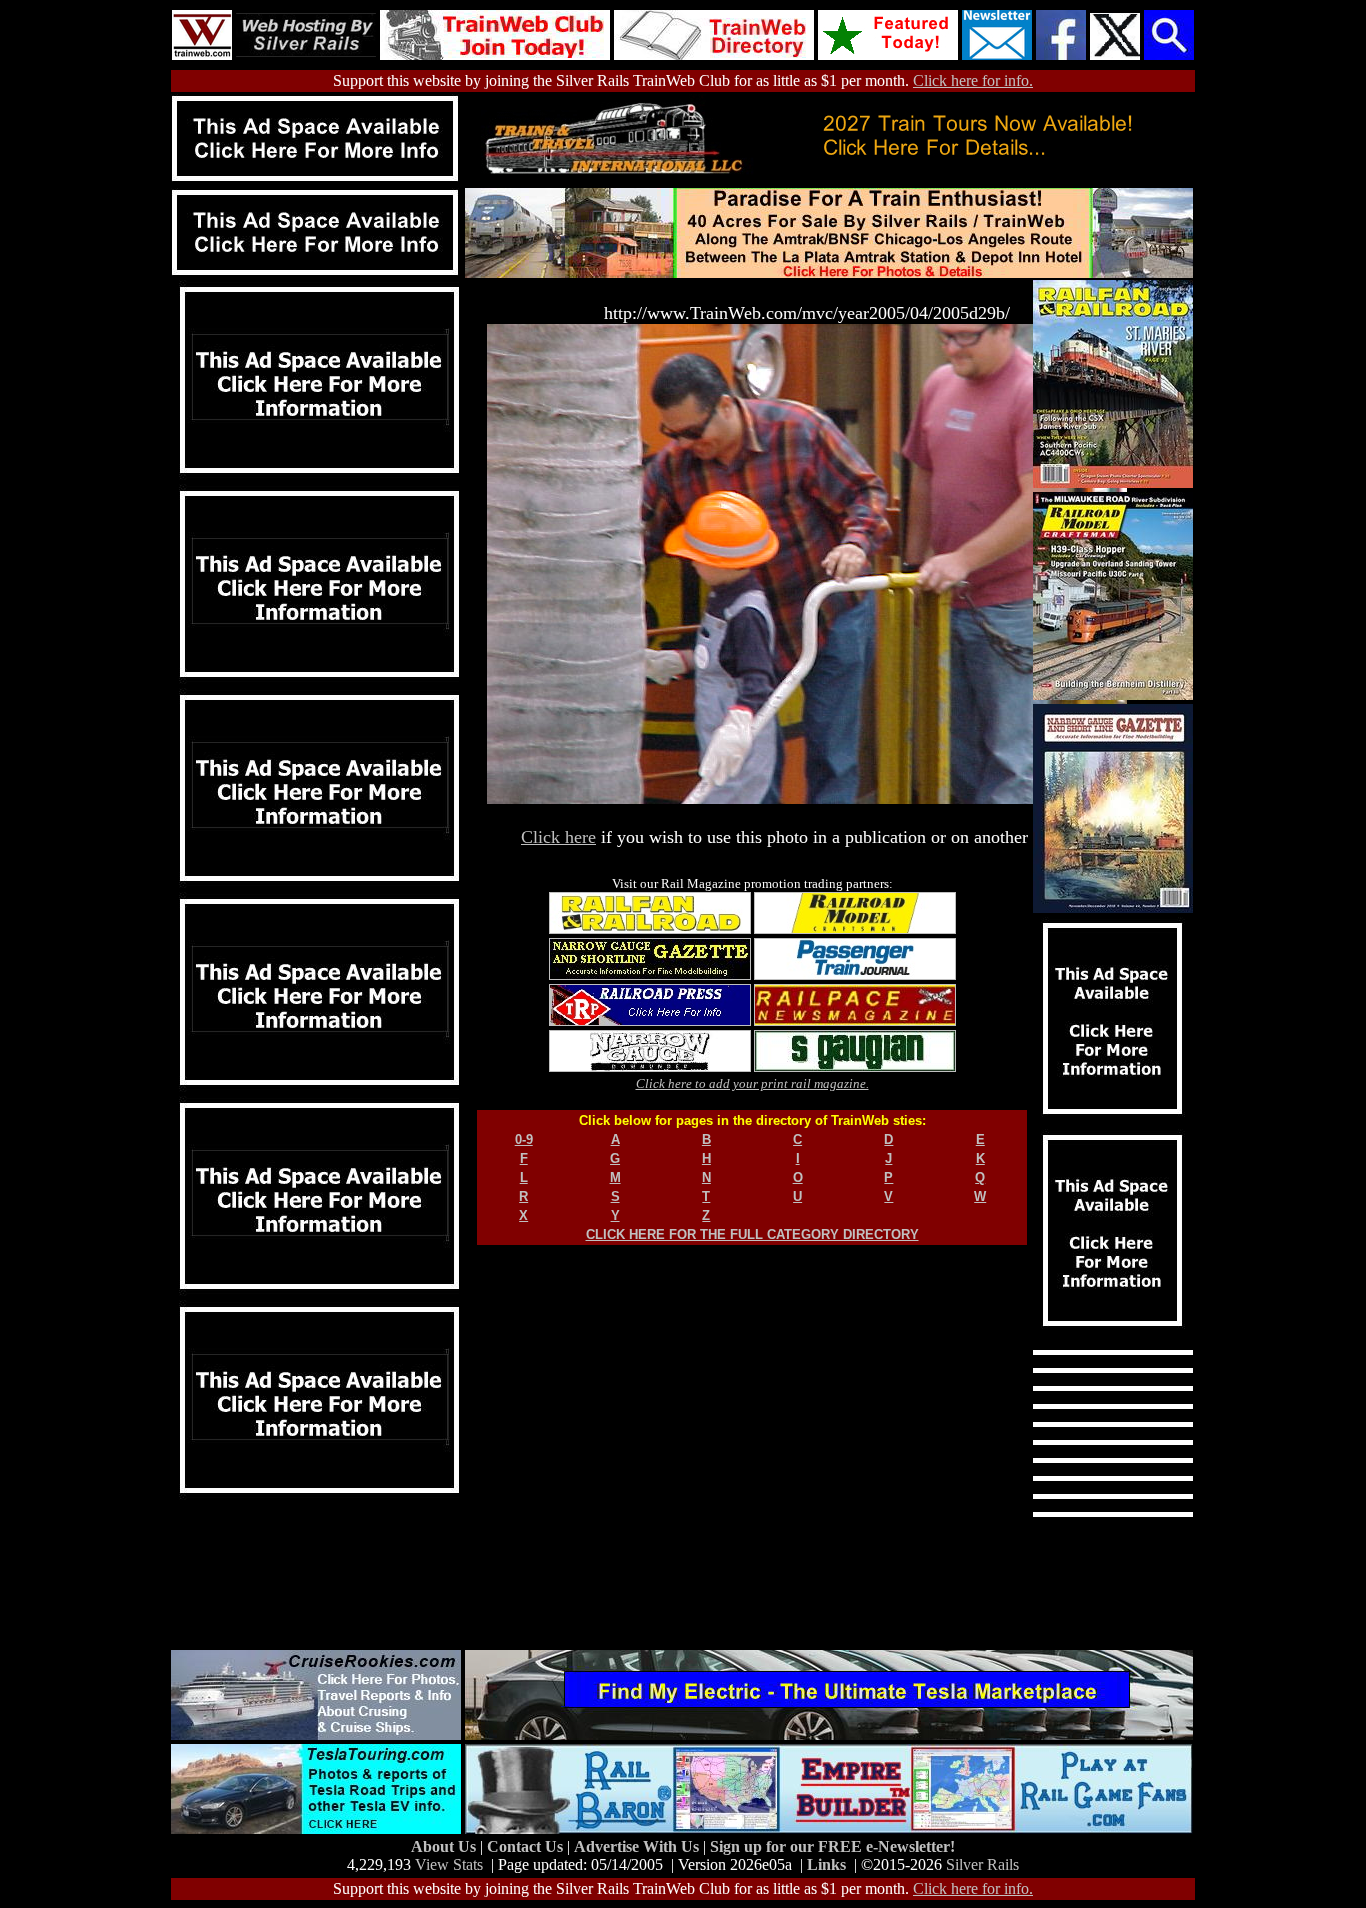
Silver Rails (982, 1864)
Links (826, 1864)
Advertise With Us (638, 1846)
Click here (558, 837)
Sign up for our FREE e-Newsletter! (832, 1846)
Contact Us (527, 1846)
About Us (445, 1846)
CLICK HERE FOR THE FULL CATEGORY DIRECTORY (752, 1234)
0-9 (524, 1139)
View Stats (449, 1864)
